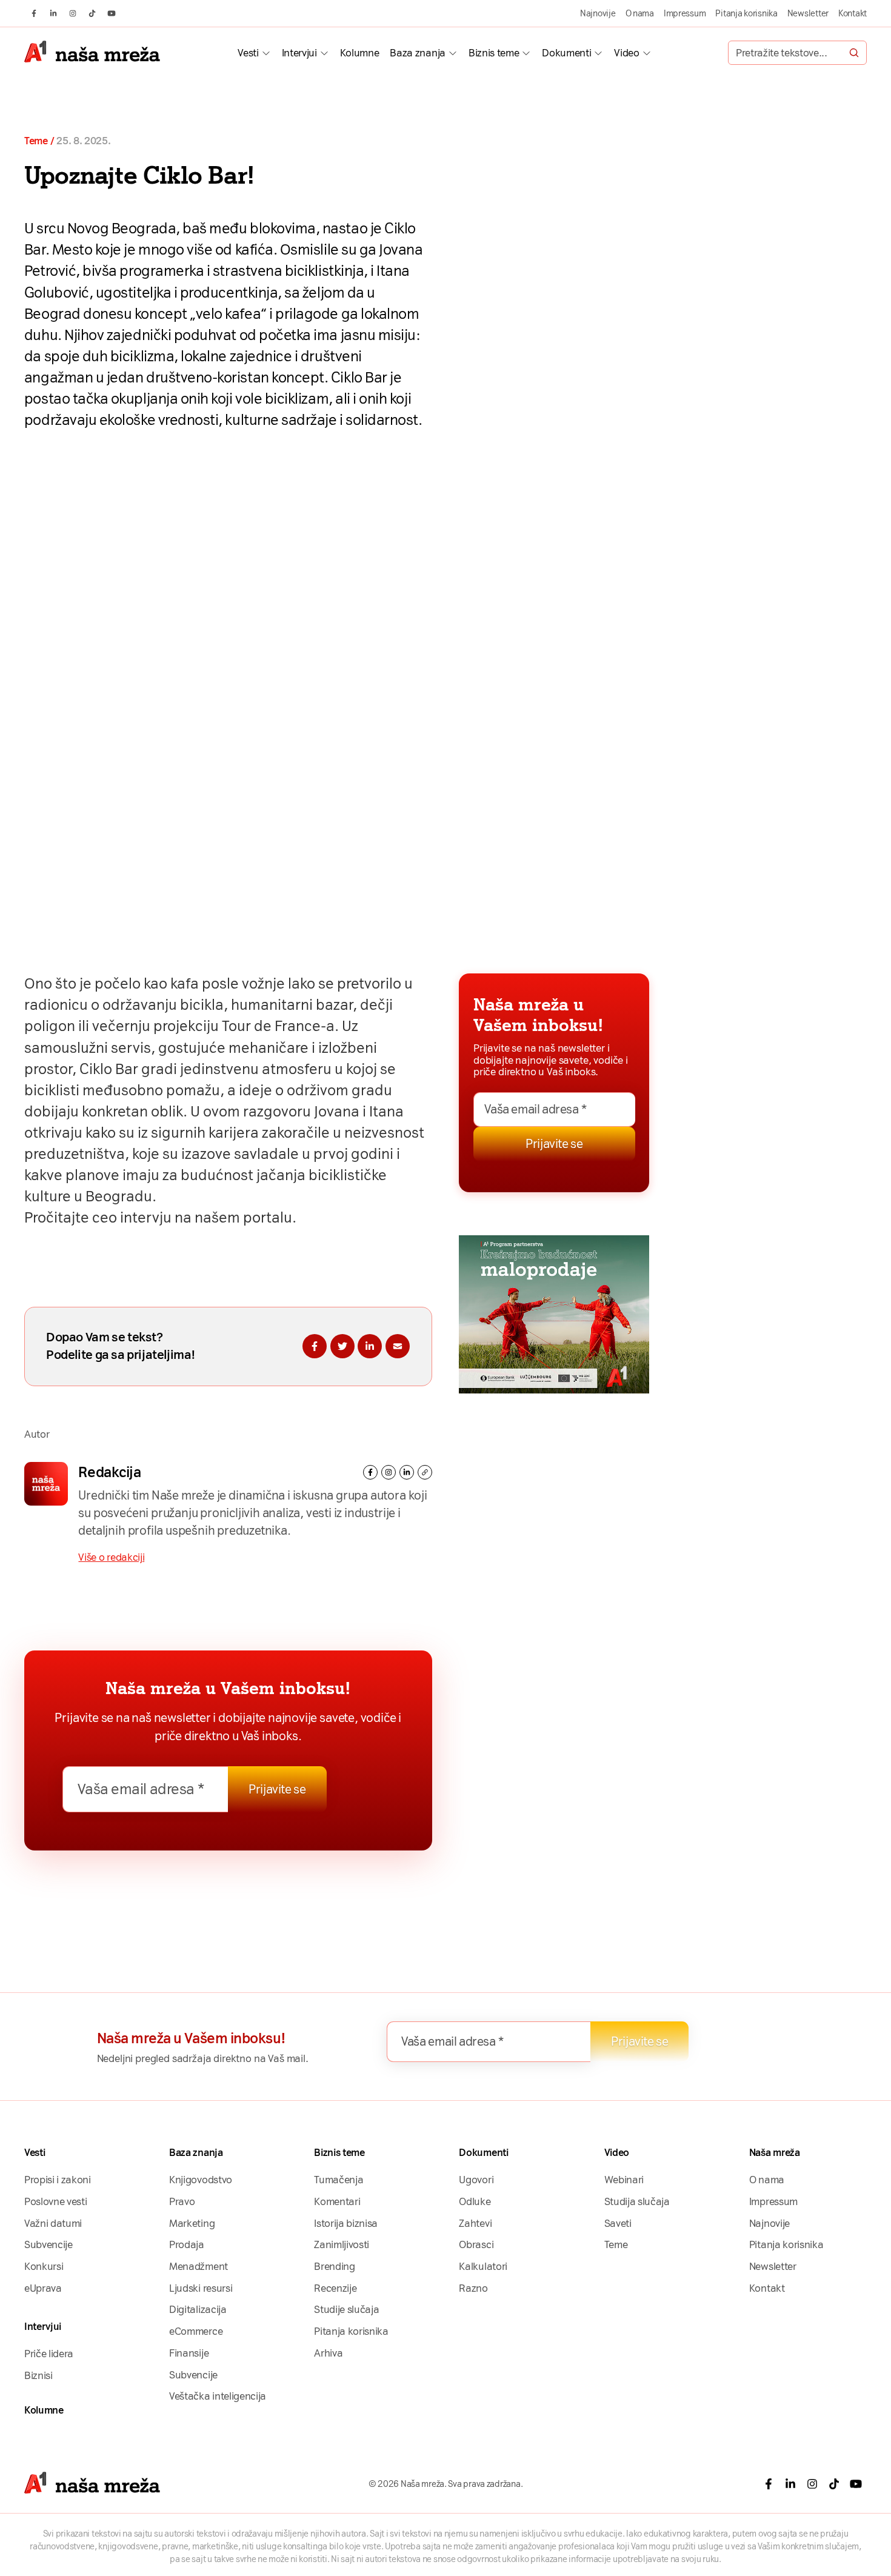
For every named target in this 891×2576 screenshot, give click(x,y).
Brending (334, 2266)
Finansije (189, 2353)
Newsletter (808, 13)
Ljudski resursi (201, 2288)
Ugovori (476, 2180)
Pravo (182, 2201)
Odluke (475, 2201)
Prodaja (187, 2244)
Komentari (337, 2201)
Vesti (248, 53)
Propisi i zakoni (58, 2180)
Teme (36, 141)
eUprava (43, 2288)
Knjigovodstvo (201, 2180)
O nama (640, 13)
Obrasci (476, 2244)
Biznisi (38, 2375)
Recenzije (335, 2288)
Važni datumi (53, 2223)
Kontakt (853, 13)
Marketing (192, 2223)
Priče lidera (49, 2354)
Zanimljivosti (342, 2244)
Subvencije (48, 2244)
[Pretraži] (854, 53)
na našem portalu (233, 1218)
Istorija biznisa (346, 2223)
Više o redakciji (111, 1557)
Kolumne (360, 53)
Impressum (685, 13)
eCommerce (196, 2331)
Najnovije (598, 13)
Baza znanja (417, 53)
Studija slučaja (637, 2201)
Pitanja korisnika (746, 13)
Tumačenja (339, 2180)
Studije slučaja (346, 2309)
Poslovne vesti (55, 2201)
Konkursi (44, 2266)
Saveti (618, 2223)
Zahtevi (475, 2223)
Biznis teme (494, 53)
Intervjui (299, 53)
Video (626, 53)
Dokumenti (566, 53)
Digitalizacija (198, 2309)
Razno (473, 2288)
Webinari (624, 2180)
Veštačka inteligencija (218, 2396)
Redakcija (109, 1472)
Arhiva (328, 2353)
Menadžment (199, 2266)
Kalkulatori (483, 2266)
